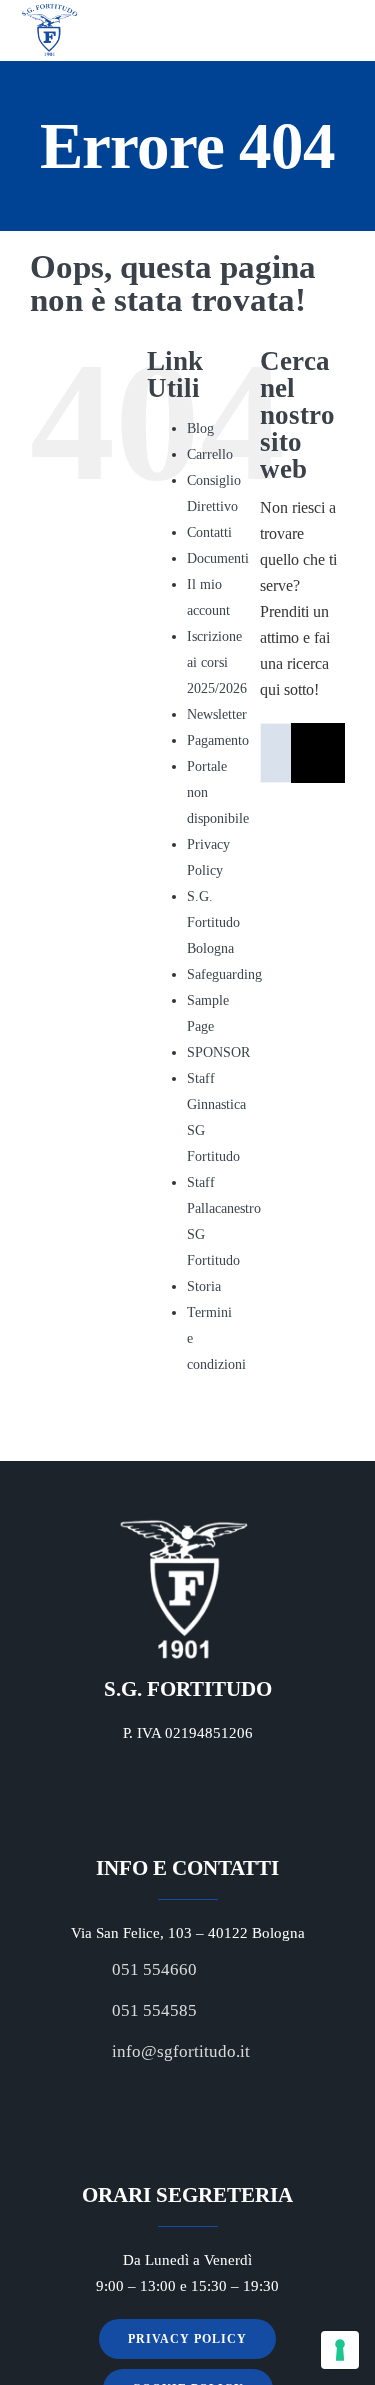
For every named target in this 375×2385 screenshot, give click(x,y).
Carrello (210, 454)
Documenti (218, 558)
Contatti (209, 532)
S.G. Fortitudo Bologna (213, 922)
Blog (200, 428)
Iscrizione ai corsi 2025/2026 (217, 662)
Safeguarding (224, 974)
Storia (204, 1286)
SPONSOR (218, 1052)
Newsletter (217, 714)
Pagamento (218, 740)
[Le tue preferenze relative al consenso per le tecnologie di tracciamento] (340, 2350)
